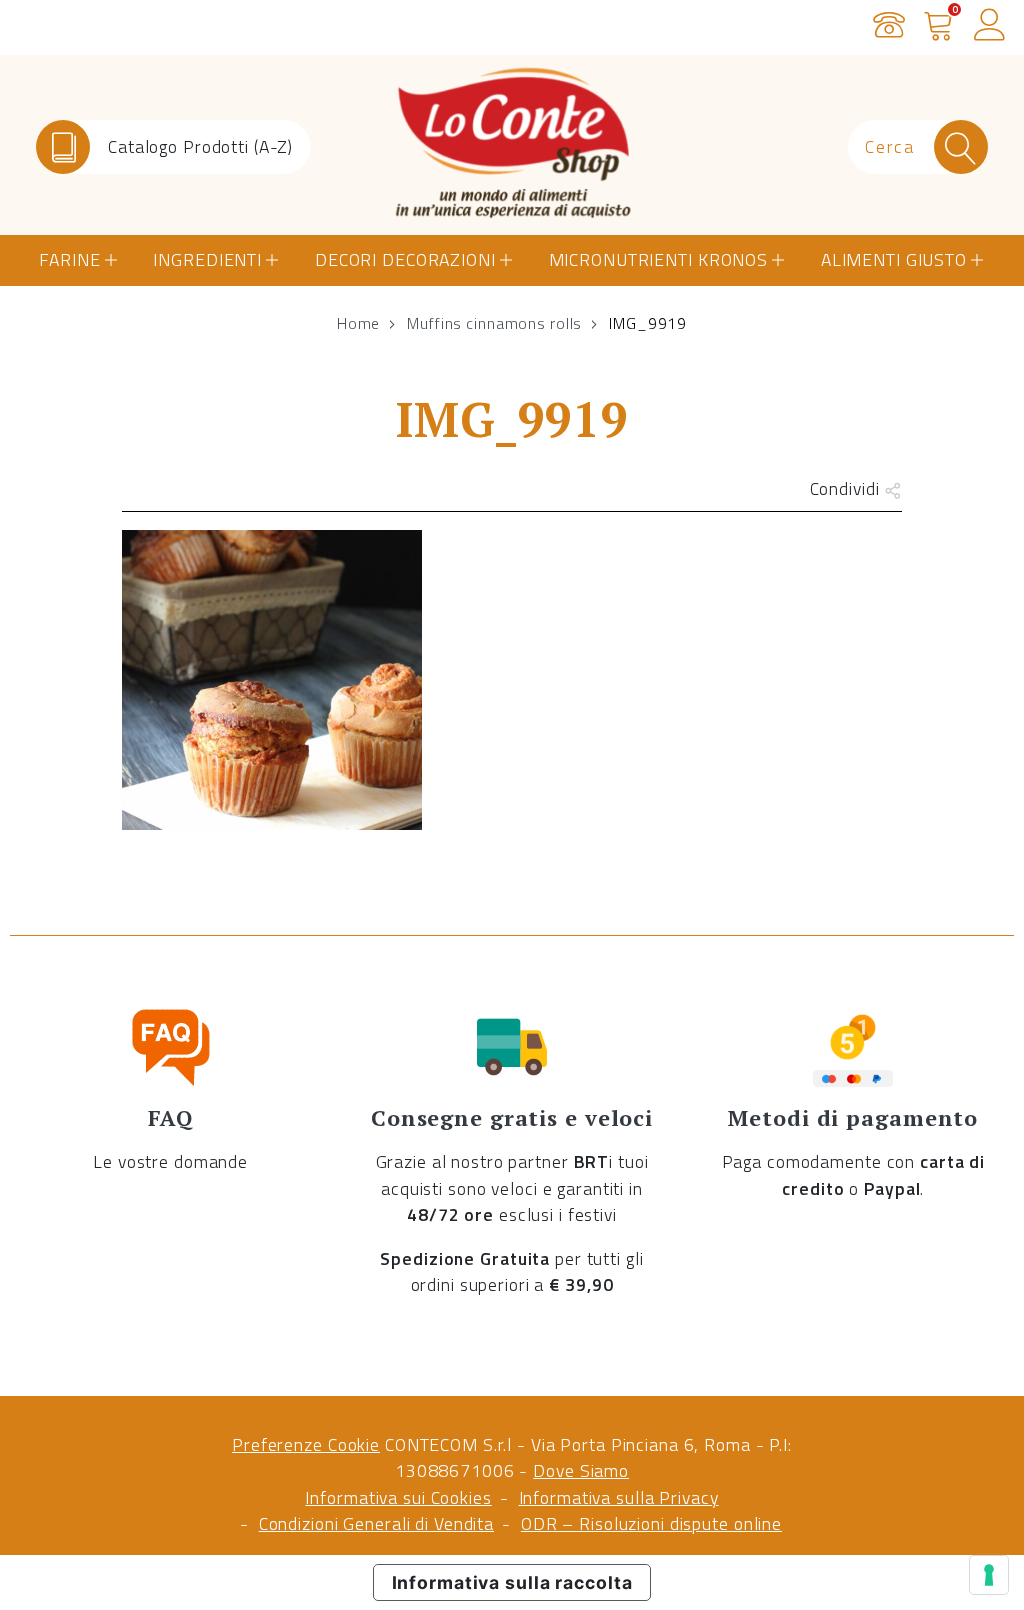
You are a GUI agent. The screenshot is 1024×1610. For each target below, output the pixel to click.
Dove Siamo (581, 1470)
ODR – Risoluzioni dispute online (651, 1523)
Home (359, 323)
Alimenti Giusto (894, 259)
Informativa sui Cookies (398, 1497)
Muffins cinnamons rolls (494, 323)
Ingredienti (207, 259)
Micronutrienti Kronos (658, 259)
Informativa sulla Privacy (619, 1497)
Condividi (847, 488)
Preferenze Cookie (306, 1444)
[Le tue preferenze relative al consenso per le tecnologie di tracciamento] (989, 1575)
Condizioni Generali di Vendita (376, 1523)
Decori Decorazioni (405, 259)
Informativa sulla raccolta (512, 1582)
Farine (69, 259)
